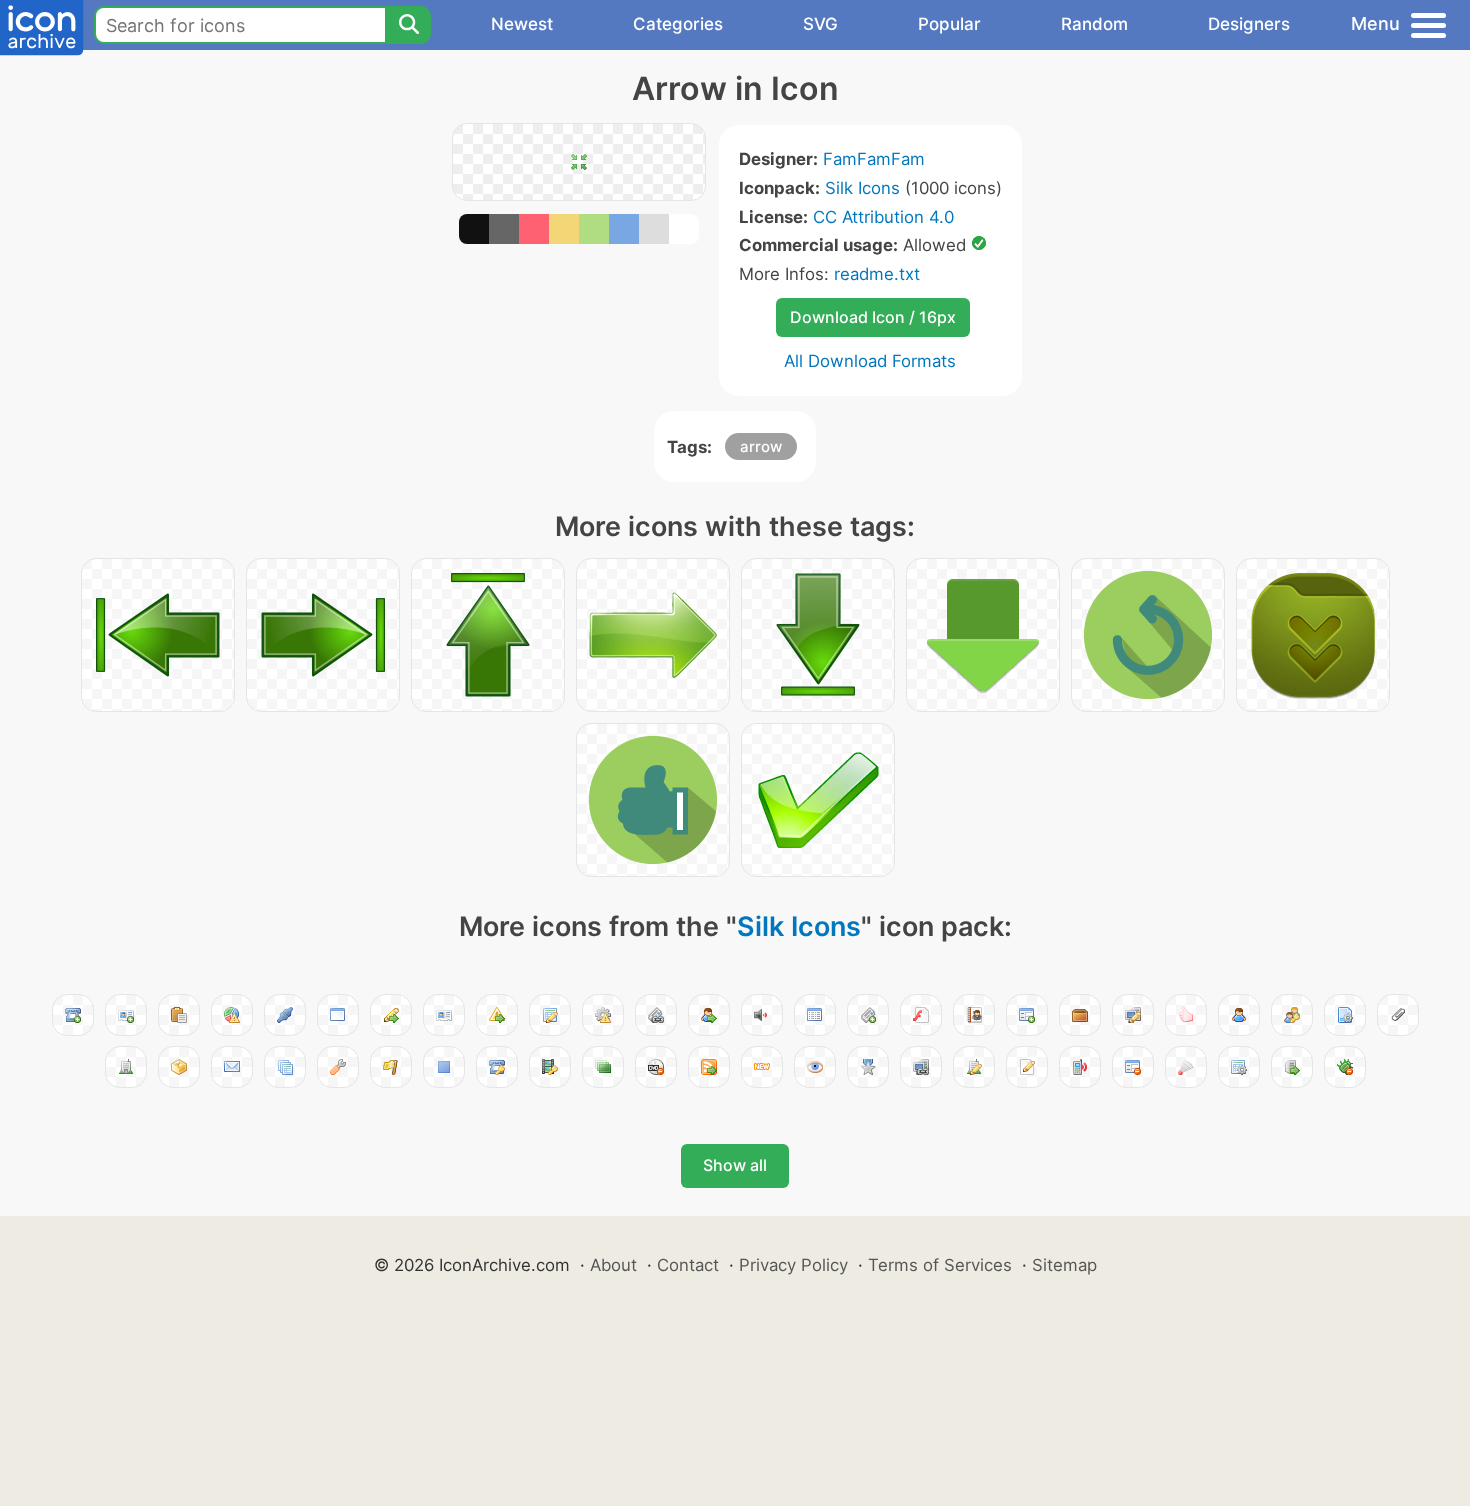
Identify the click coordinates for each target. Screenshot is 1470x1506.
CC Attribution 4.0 (883, 217)
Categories (678, 24)
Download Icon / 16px (873, 317)
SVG (820, 24)
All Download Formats (870, 361)
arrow (761, 446)
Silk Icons (862, 188)
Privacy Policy (793, 1265)
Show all (735, 1165)
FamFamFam (874, 159)
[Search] (408, 25)
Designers (1249, 24)
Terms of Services (940, 1265)
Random (1094, 24)
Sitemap (1064, 1265)
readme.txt (877, 274)
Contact (688, 1265)
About (613, 1265)
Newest (522, 24)
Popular (949, 24)
